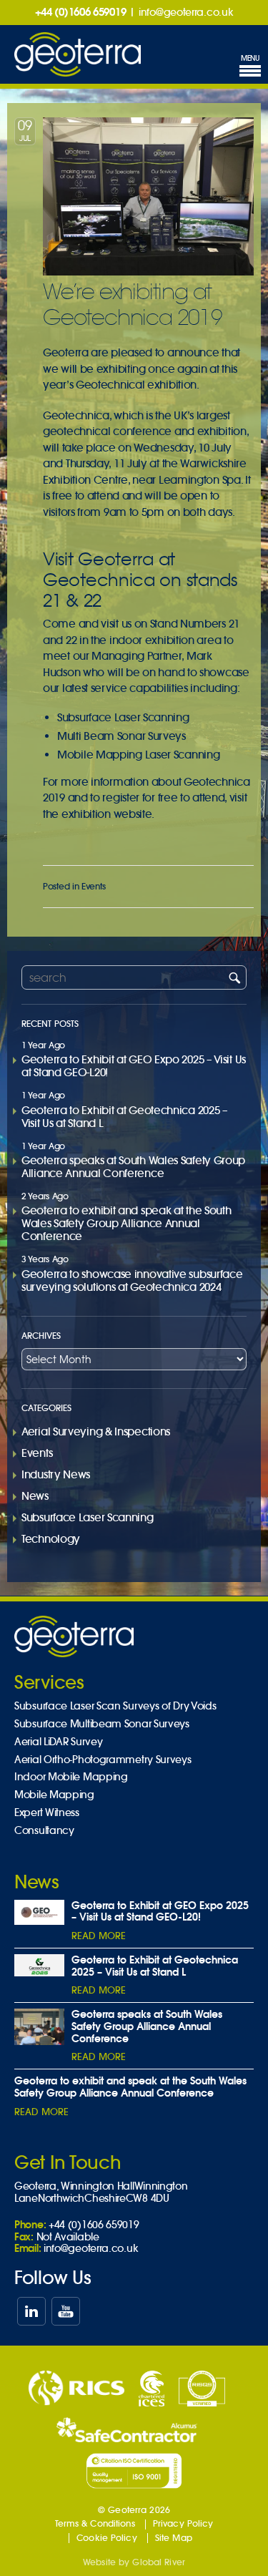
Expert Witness (47, 1813)
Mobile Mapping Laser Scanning (138, 755)
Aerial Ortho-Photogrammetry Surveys (103, 1760)
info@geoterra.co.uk (186, 12)
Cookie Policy (107, 2538)
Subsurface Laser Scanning (123, 717)
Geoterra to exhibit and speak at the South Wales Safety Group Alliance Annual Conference (126, 1223)
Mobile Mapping (54, 1795)
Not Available (68, 2237)
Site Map (174, 2538)
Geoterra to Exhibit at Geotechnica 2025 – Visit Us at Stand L (125, 1117)
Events (93, 886)
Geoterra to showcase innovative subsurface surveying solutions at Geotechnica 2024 (132, 1280)
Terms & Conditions (95, 2523)
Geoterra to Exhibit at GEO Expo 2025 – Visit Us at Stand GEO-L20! (134, 1066)
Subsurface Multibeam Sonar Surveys (102, 1724)
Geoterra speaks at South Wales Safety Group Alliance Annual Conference (133, 1167)
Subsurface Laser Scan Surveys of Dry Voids (115, 1706)
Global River (158, 2562)
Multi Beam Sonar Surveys (121, 736)
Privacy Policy (183, 2523)
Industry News (56, 1474)
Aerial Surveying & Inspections (96, 1431)
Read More (99, 1936)
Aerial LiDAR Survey (58, 1742)
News (35, 1496)
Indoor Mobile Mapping (71, 1777)
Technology (51, 1539)
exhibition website (107, 814)
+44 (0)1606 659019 (81, 12)
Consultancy (44, 1831)
